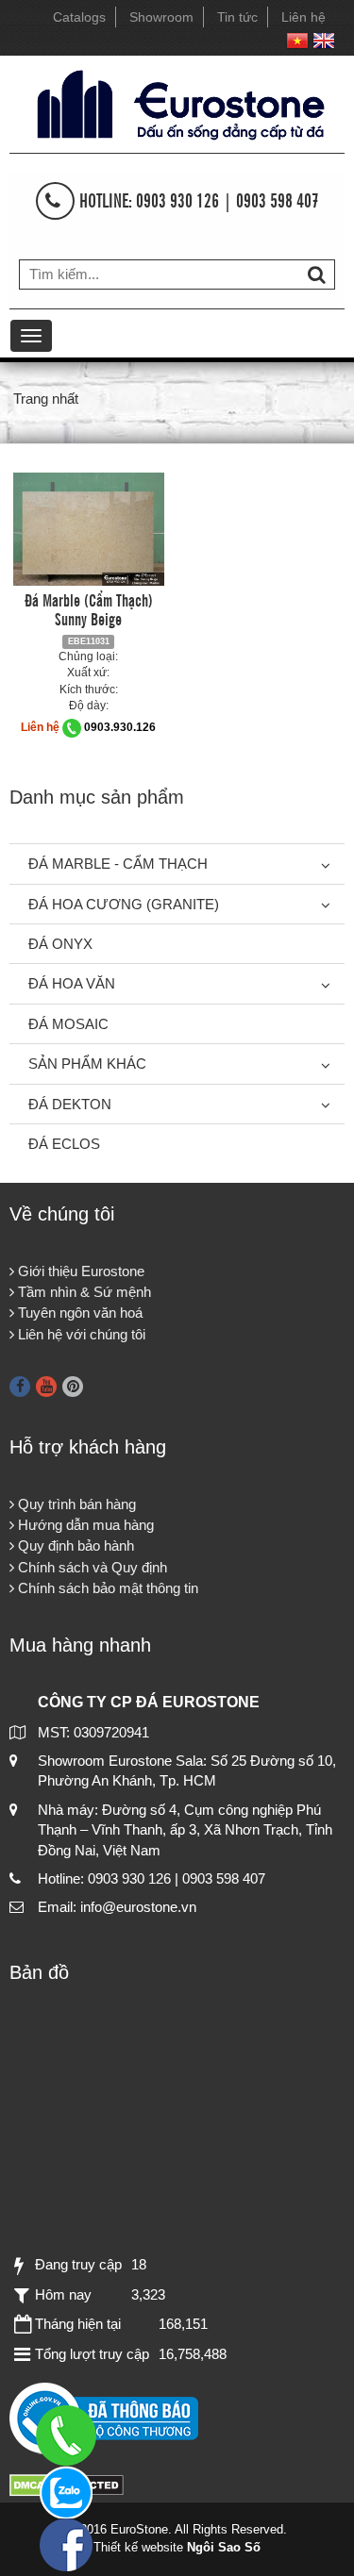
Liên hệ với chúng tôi (80, 1334)
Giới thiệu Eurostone (79, 1271)
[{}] (177, 102)
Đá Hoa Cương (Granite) (124, 904)
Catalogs (79, 17)
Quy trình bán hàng (75, 1504)
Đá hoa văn (72, 983)
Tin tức (237, 17)
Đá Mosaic (68, 1024)
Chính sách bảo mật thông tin (106, 1588)
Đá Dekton (70, 1104)
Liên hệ (303, 17)
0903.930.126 (120, 727)
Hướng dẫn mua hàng (84, 1525)
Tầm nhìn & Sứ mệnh (83, 1292)
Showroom (161, 17)
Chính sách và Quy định (91, 1567)
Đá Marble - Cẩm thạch (118, 864)
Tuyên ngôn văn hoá (78, 1313)
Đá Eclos (64, 1144)
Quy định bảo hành (74, 1546)
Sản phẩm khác (87, 1064)
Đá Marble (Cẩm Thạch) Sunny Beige (89, 608)
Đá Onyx (60, 944)
